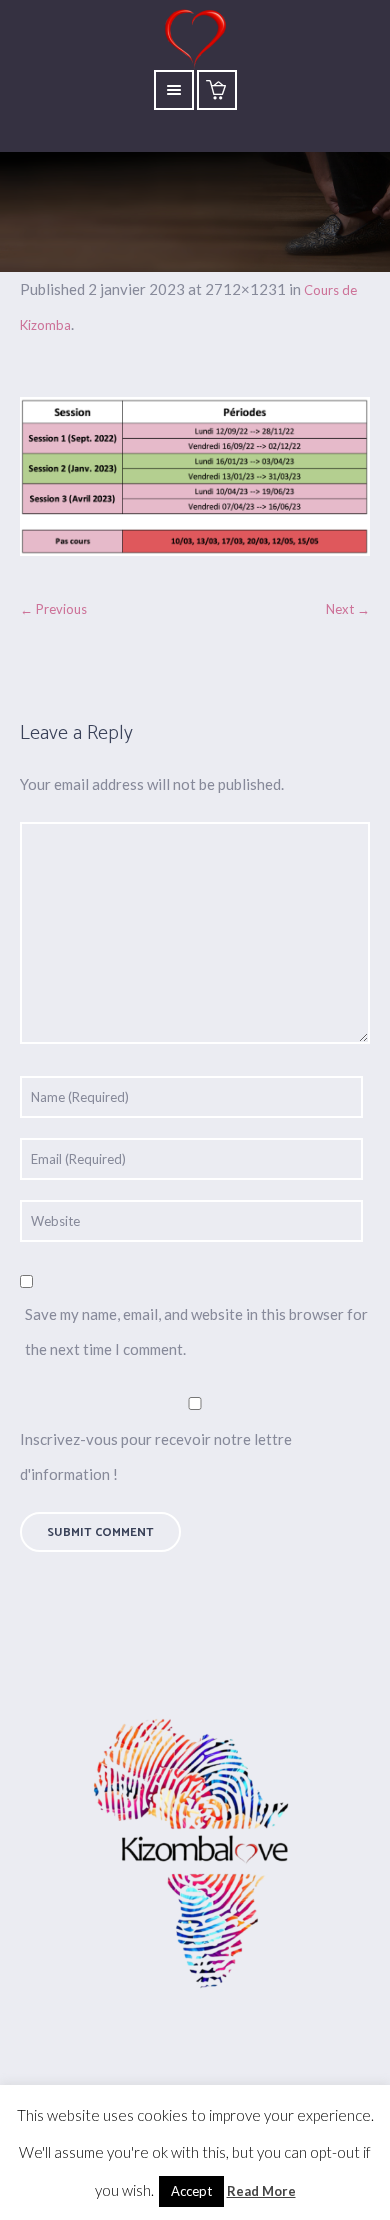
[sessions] (195, 476)
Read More (261, 2191)
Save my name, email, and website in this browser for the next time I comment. (196, 1331)
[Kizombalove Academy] (195, 1856)
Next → (348, 609)
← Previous (53, 609)
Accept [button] (191, 2191)
